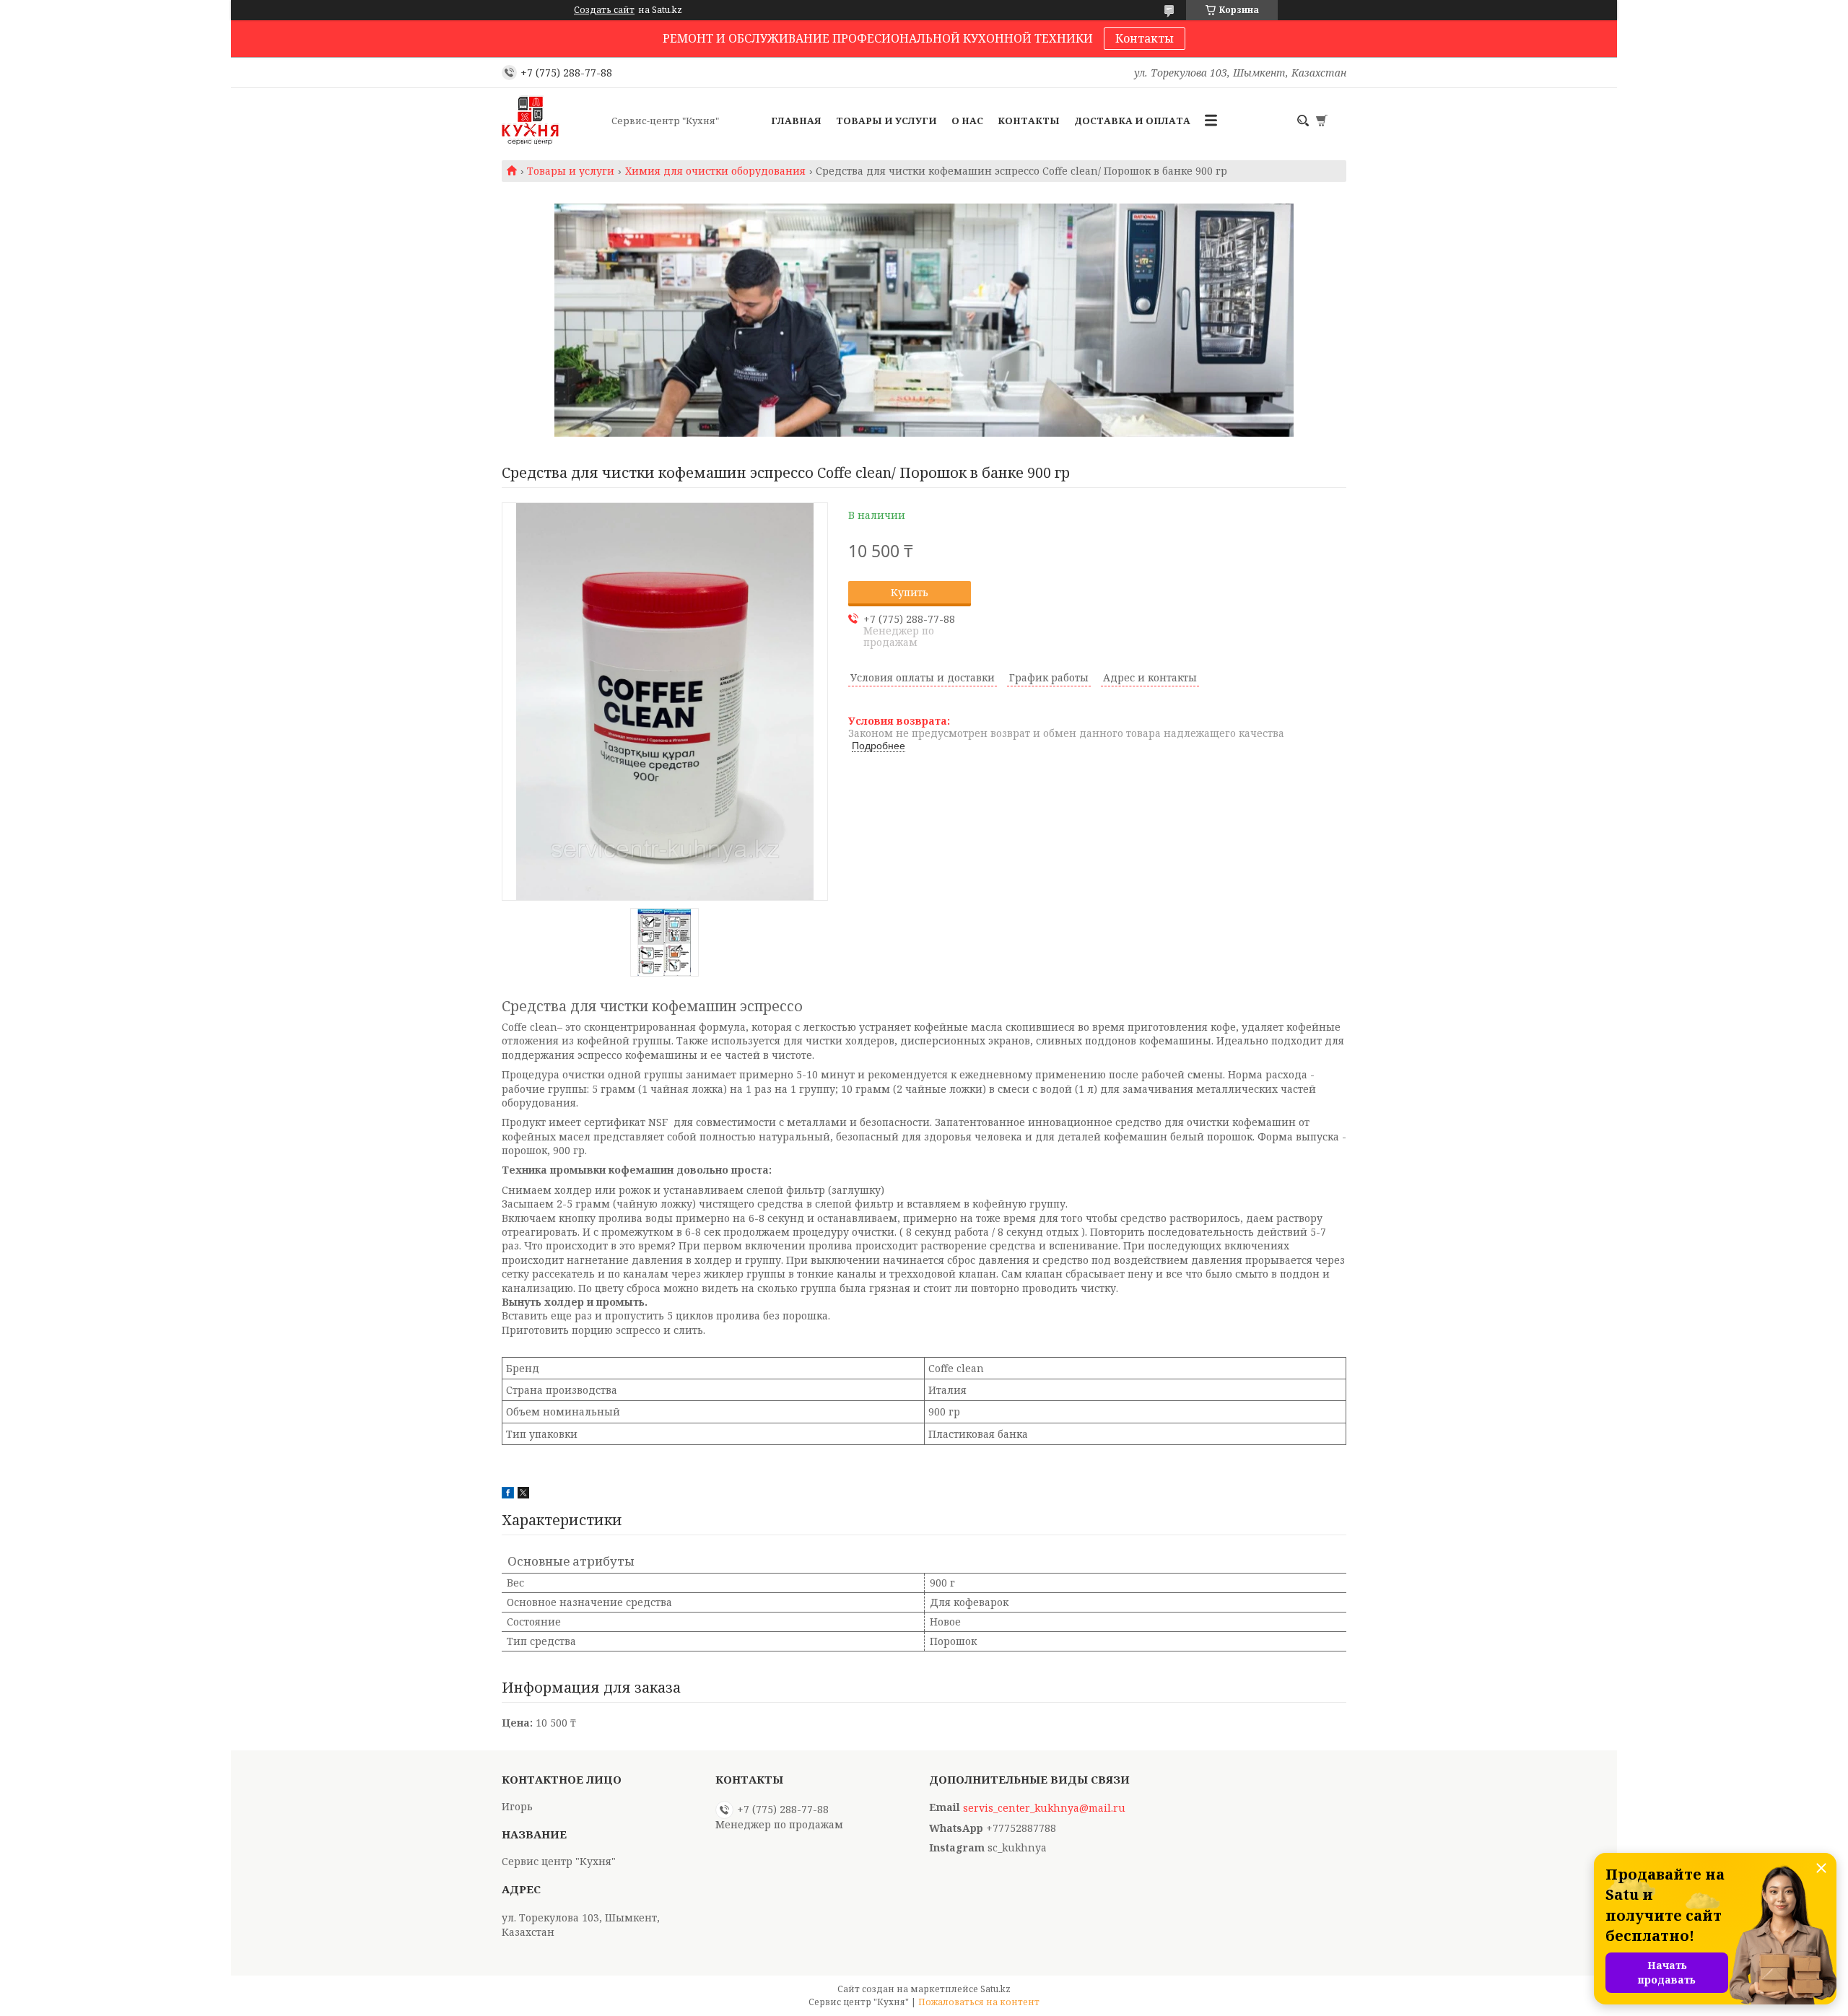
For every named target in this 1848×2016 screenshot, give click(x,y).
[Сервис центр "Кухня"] (552, 121)
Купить (910, 592)
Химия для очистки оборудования (715, 171)
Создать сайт (604, 10)
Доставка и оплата (1132, 121)
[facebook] (508, 1494)
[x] (523, 1494)
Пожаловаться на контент (979, 2002)
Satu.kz (995, 1989)
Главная (796, 121)
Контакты (1145, 38)
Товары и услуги (886, 121)
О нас (967, 121)
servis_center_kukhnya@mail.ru (1044, 1808)
